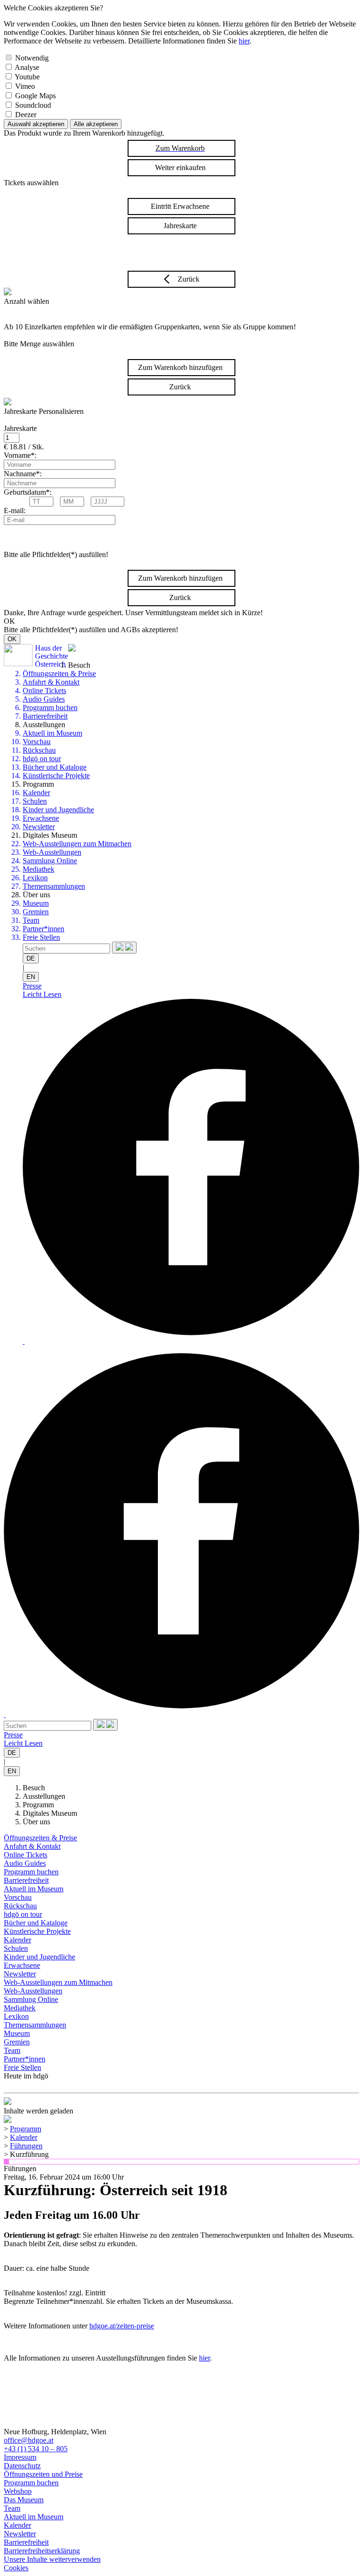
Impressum (20, 2457)
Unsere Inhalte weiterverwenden (52, 2559)
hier (244, 41)
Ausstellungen (44, 1796)
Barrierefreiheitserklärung (42, 2551)
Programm (38, 1805)
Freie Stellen (41, 937)
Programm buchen (50, 708)
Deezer (26, 115)
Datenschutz (22, 2466)
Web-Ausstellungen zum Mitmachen (77, 844)
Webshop (18, 2491)
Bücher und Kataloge (55, 767)
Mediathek (39, 869)
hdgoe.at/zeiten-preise (122, 2326)
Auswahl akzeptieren (36, 124)
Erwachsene (41, 818)
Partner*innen (43, 929)
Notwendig (32, 58)
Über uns (36, 1822)
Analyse (27, 67)
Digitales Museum (50, 1813)
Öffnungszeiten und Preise (43, 2474)
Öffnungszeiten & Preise (59, 674)
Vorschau (37, 742)
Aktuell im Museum (52, 733)
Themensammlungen (54, 886)
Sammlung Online (50, 861)
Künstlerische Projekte (56, 776)
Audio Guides (44, 699)
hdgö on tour (42, 759)
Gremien (36, 912)
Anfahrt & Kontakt (51, 682)
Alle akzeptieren (96, 124)
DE (31, 958)
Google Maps (35, 96)
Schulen (35, 801)
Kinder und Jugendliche (58, 810)
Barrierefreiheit (45, 716)
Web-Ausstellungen (52, 852)
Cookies (16, 2568)
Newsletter (39, 827)
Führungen (26, 2146)
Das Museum (24, 2500)
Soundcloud (33, 105)
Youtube (27, 77)
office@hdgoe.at (29, 2440)
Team (31, 920)
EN (31, 977)
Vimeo (25, 86)
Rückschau (39, 750)
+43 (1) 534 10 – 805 (36, 2449)
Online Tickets (44, 691)
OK (12, 639)
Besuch (34, 1788)
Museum (36, 903)
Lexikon (35, 878)
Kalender (36, 793)
